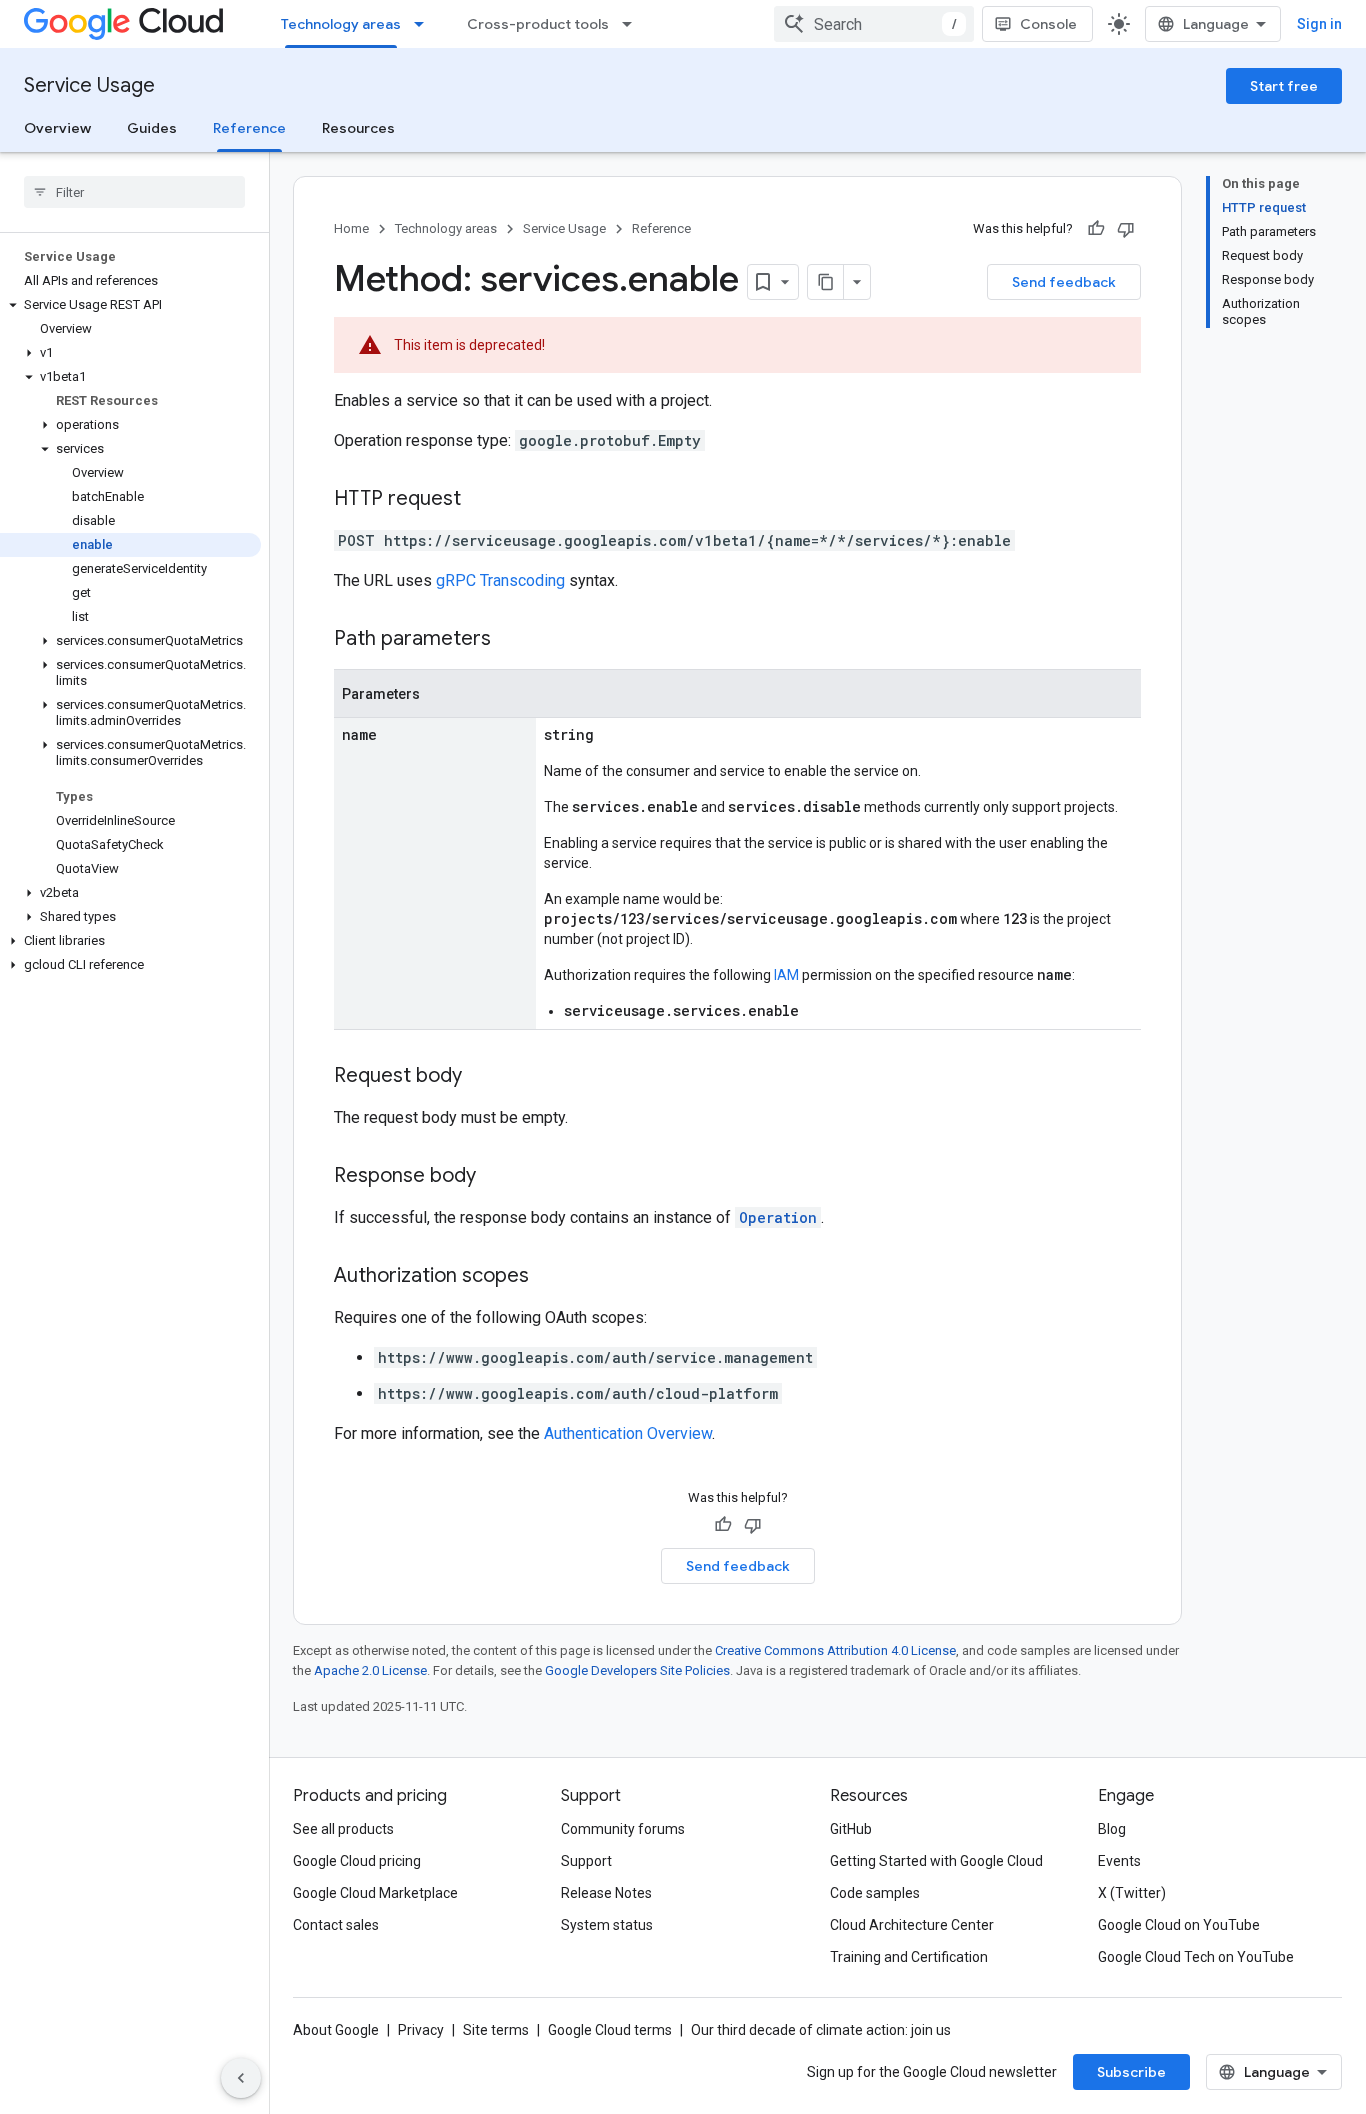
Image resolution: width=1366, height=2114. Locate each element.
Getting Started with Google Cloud (936, 1861)
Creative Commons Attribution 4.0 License (835, 1650)
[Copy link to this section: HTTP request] (481, 500)
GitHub (851, 1829)
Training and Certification (909, 1957)
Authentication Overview (628, 1433)
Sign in (1319, 24)
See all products (343, 1829)
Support (586, 1861)
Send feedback (1064, 282)
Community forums (623, 1829)
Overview (57, 128)
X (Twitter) (1132, 1893)
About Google (336, 2030)
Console (1048, 24)
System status (607, 1925)
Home (351, 228)
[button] (130, 305)
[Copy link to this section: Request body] (482, 1077)
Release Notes (606, 1893)
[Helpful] (1096, 229)
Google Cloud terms (610, 2030)
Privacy (421, 2030)
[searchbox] (134, 192)
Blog (1112, 1829)
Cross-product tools (538, 24)
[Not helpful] (1126, 229)
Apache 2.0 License (370, 1670)
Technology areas (341, 24)
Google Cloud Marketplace (375, 1893)
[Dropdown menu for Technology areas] (425, 24)
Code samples (875, 1893)
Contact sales (336, 1925)
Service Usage (89, 85)
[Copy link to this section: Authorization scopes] (549, 1277)
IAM (786, 975)
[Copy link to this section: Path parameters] (511, 640)
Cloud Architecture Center (912, 1925)
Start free (1284, 86)
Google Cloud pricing (357, 1861)
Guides (152, 128)
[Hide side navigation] (241, 2078)
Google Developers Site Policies (637, 1670)
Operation (778, 1217)
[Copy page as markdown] (826, 282)
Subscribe (1131, 2072)
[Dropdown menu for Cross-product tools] (633, 24)
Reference (249, 128)
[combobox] (874, 24)
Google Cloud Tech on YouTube (1196, 1957)
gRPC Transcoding (500, 580)
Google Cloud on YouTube (1179, 1925)
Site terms (496, 2030)
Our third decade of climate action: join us (821, 2030)
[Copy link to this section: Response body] (496, 1177)
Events (1119, 1861)
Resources (358, 128)
